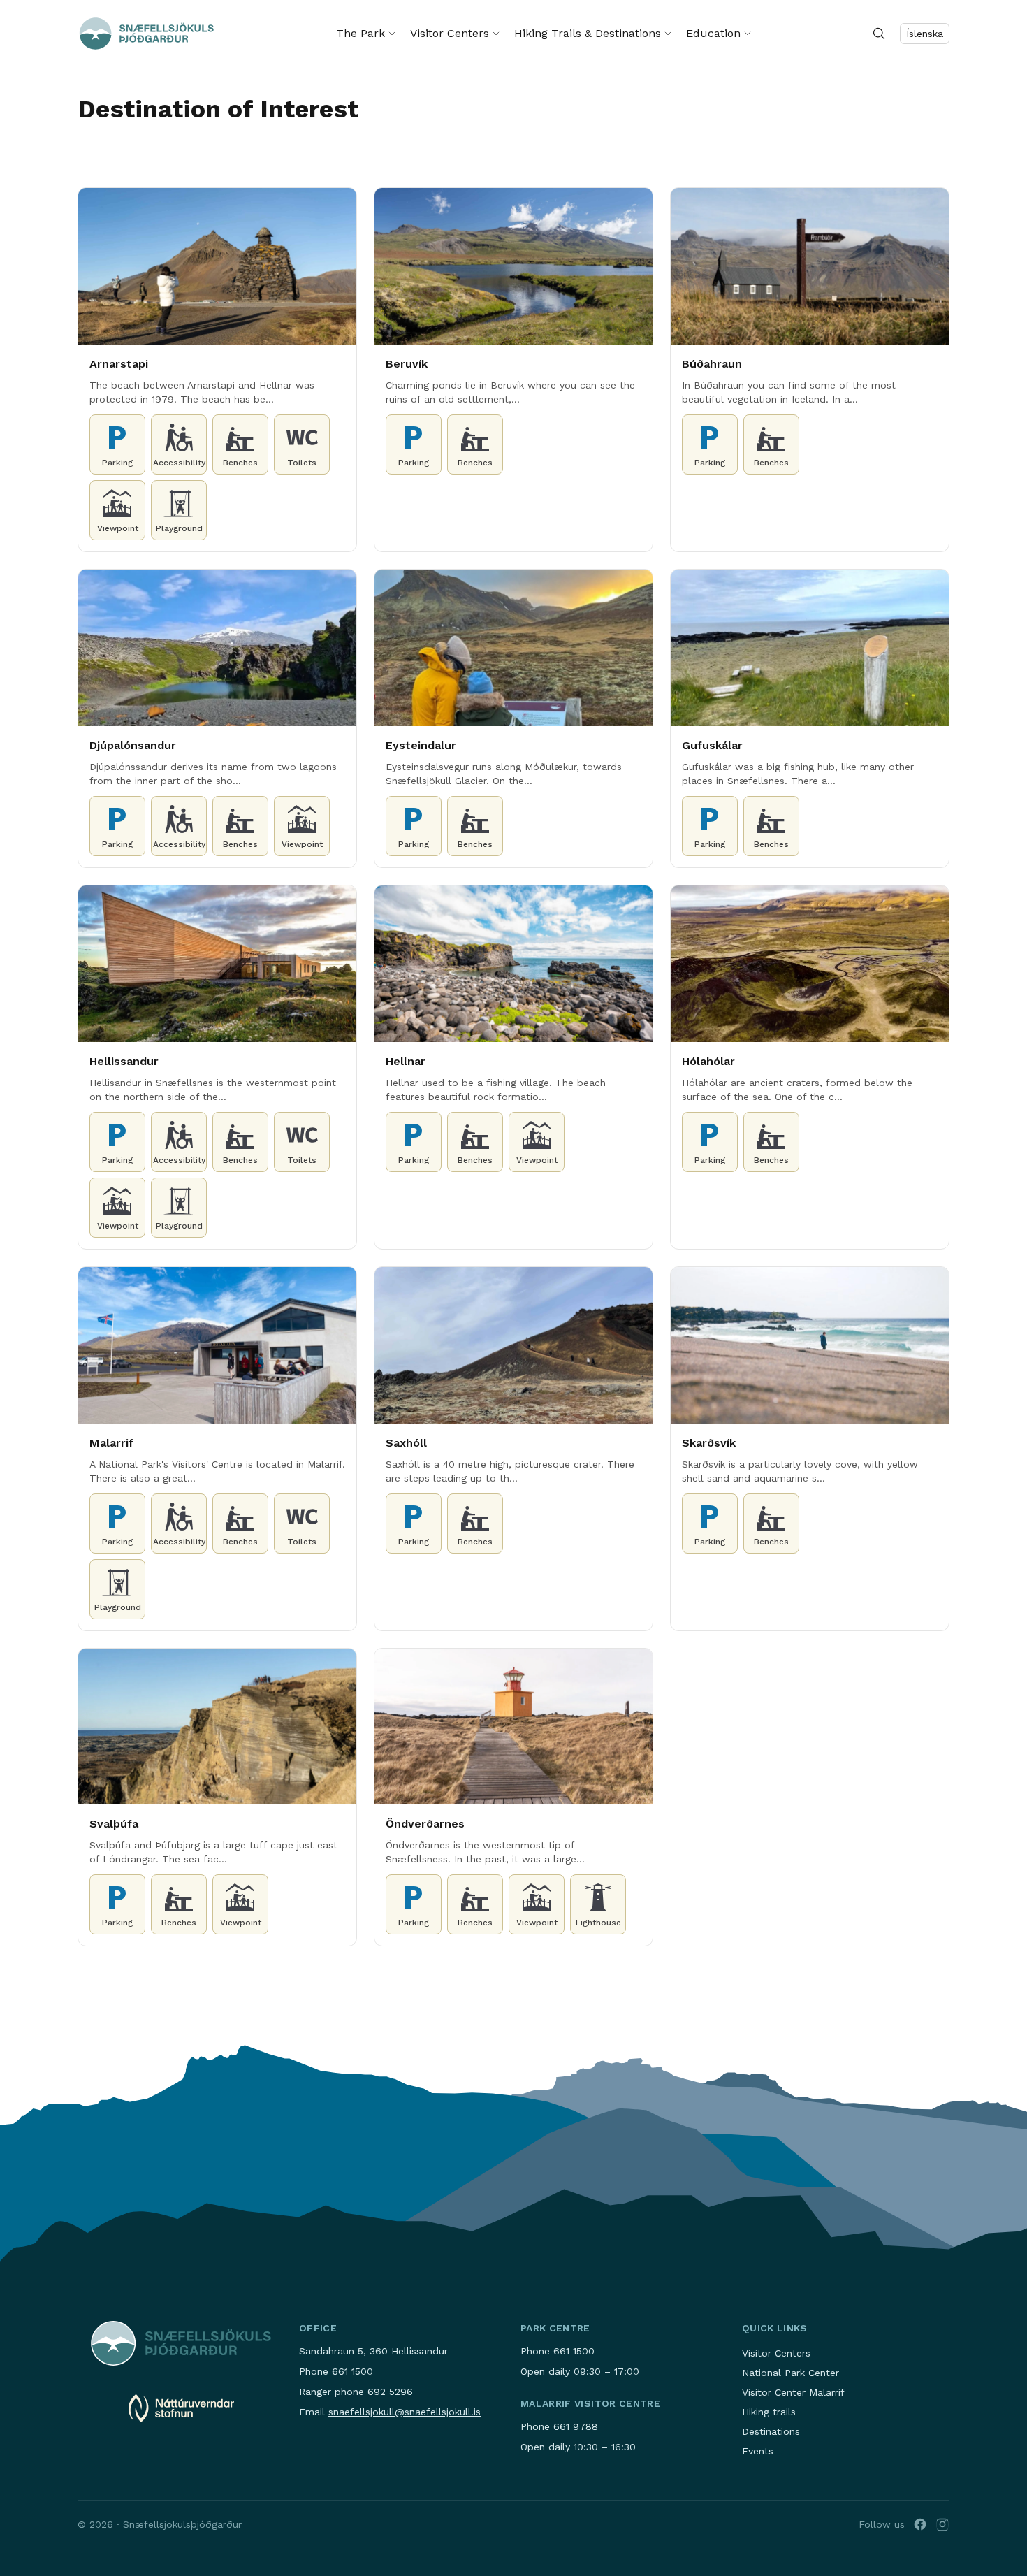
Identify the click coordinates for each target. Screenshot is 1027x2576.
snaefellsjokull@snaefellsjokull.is (405, 2412)
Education (713, 33)
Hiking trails (769, 2412)
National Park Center (791, 2373)
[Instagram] (942, 2524)
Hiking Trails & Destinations (588, 33)
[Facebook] (920, 2524)
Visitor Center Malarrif (793, 2392)
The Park (360, 33)
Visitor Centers (450, 33)
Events (758, 2451)
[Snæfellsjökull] (147, 34)
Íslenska (925, 34)
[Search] (879, 34)
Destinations (771, 2431)
